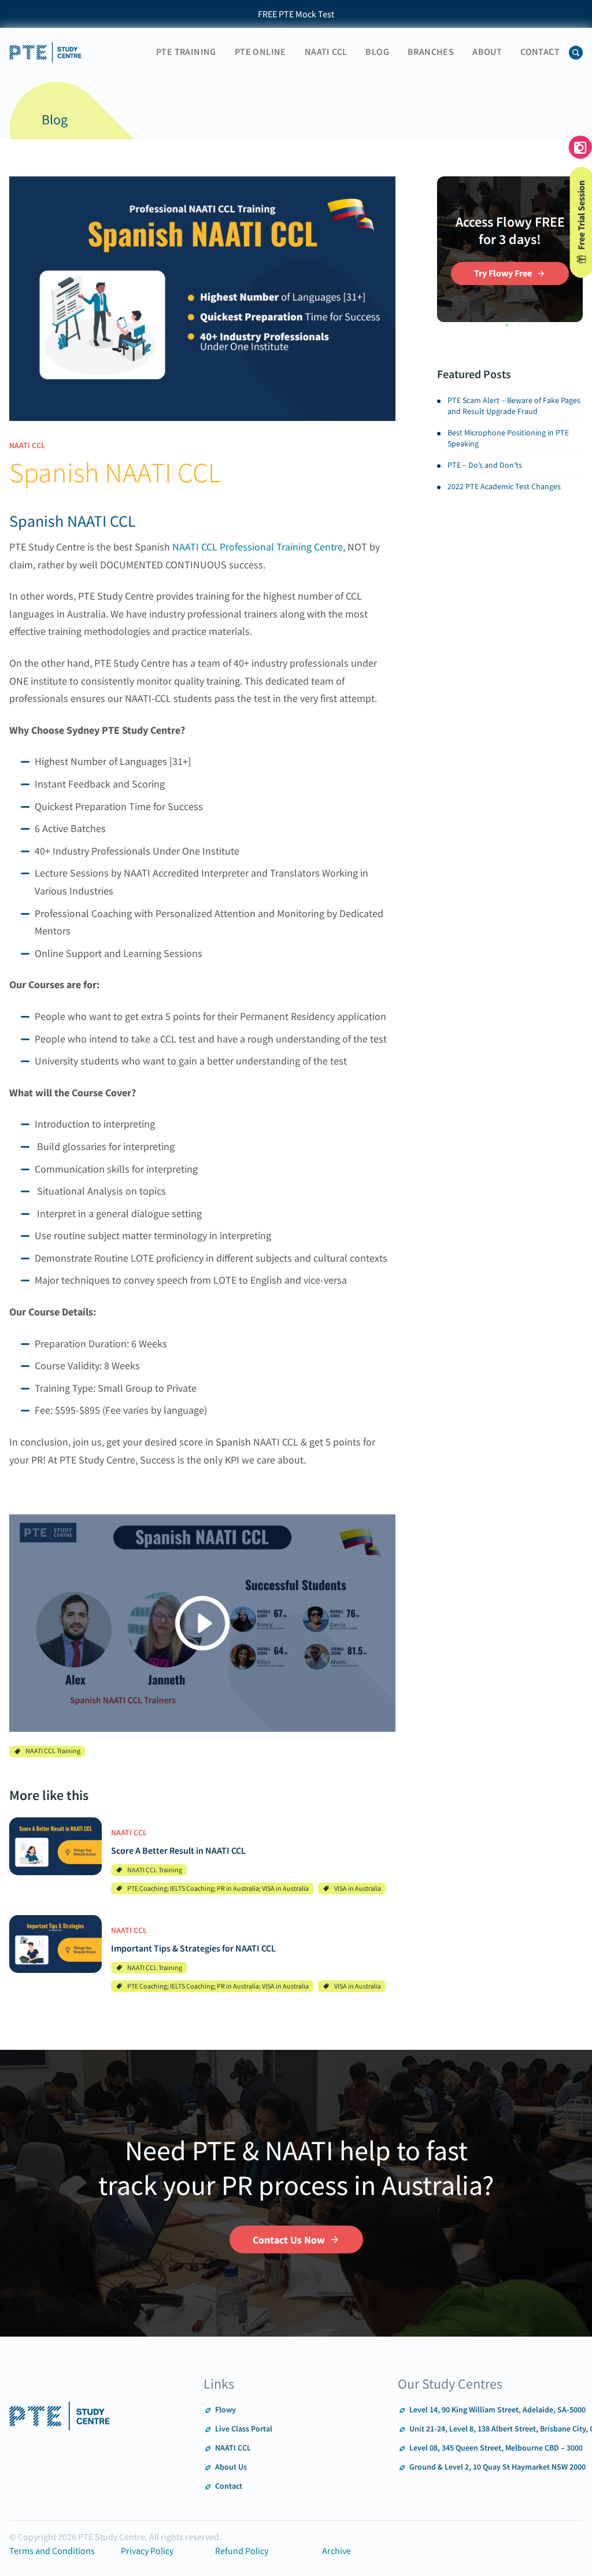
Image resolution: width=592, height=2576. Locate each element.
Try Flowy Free (503, 273)
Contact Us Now (289, 2240)
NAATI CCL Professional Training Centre (258, 547)
